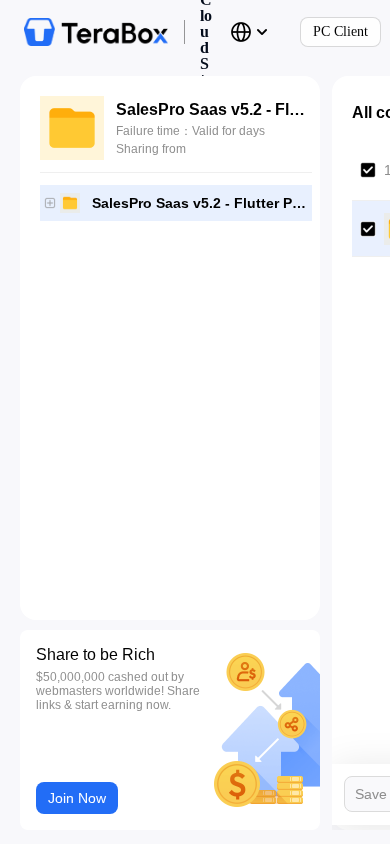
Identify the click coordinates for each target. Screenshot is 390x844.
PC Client (340, 31)
